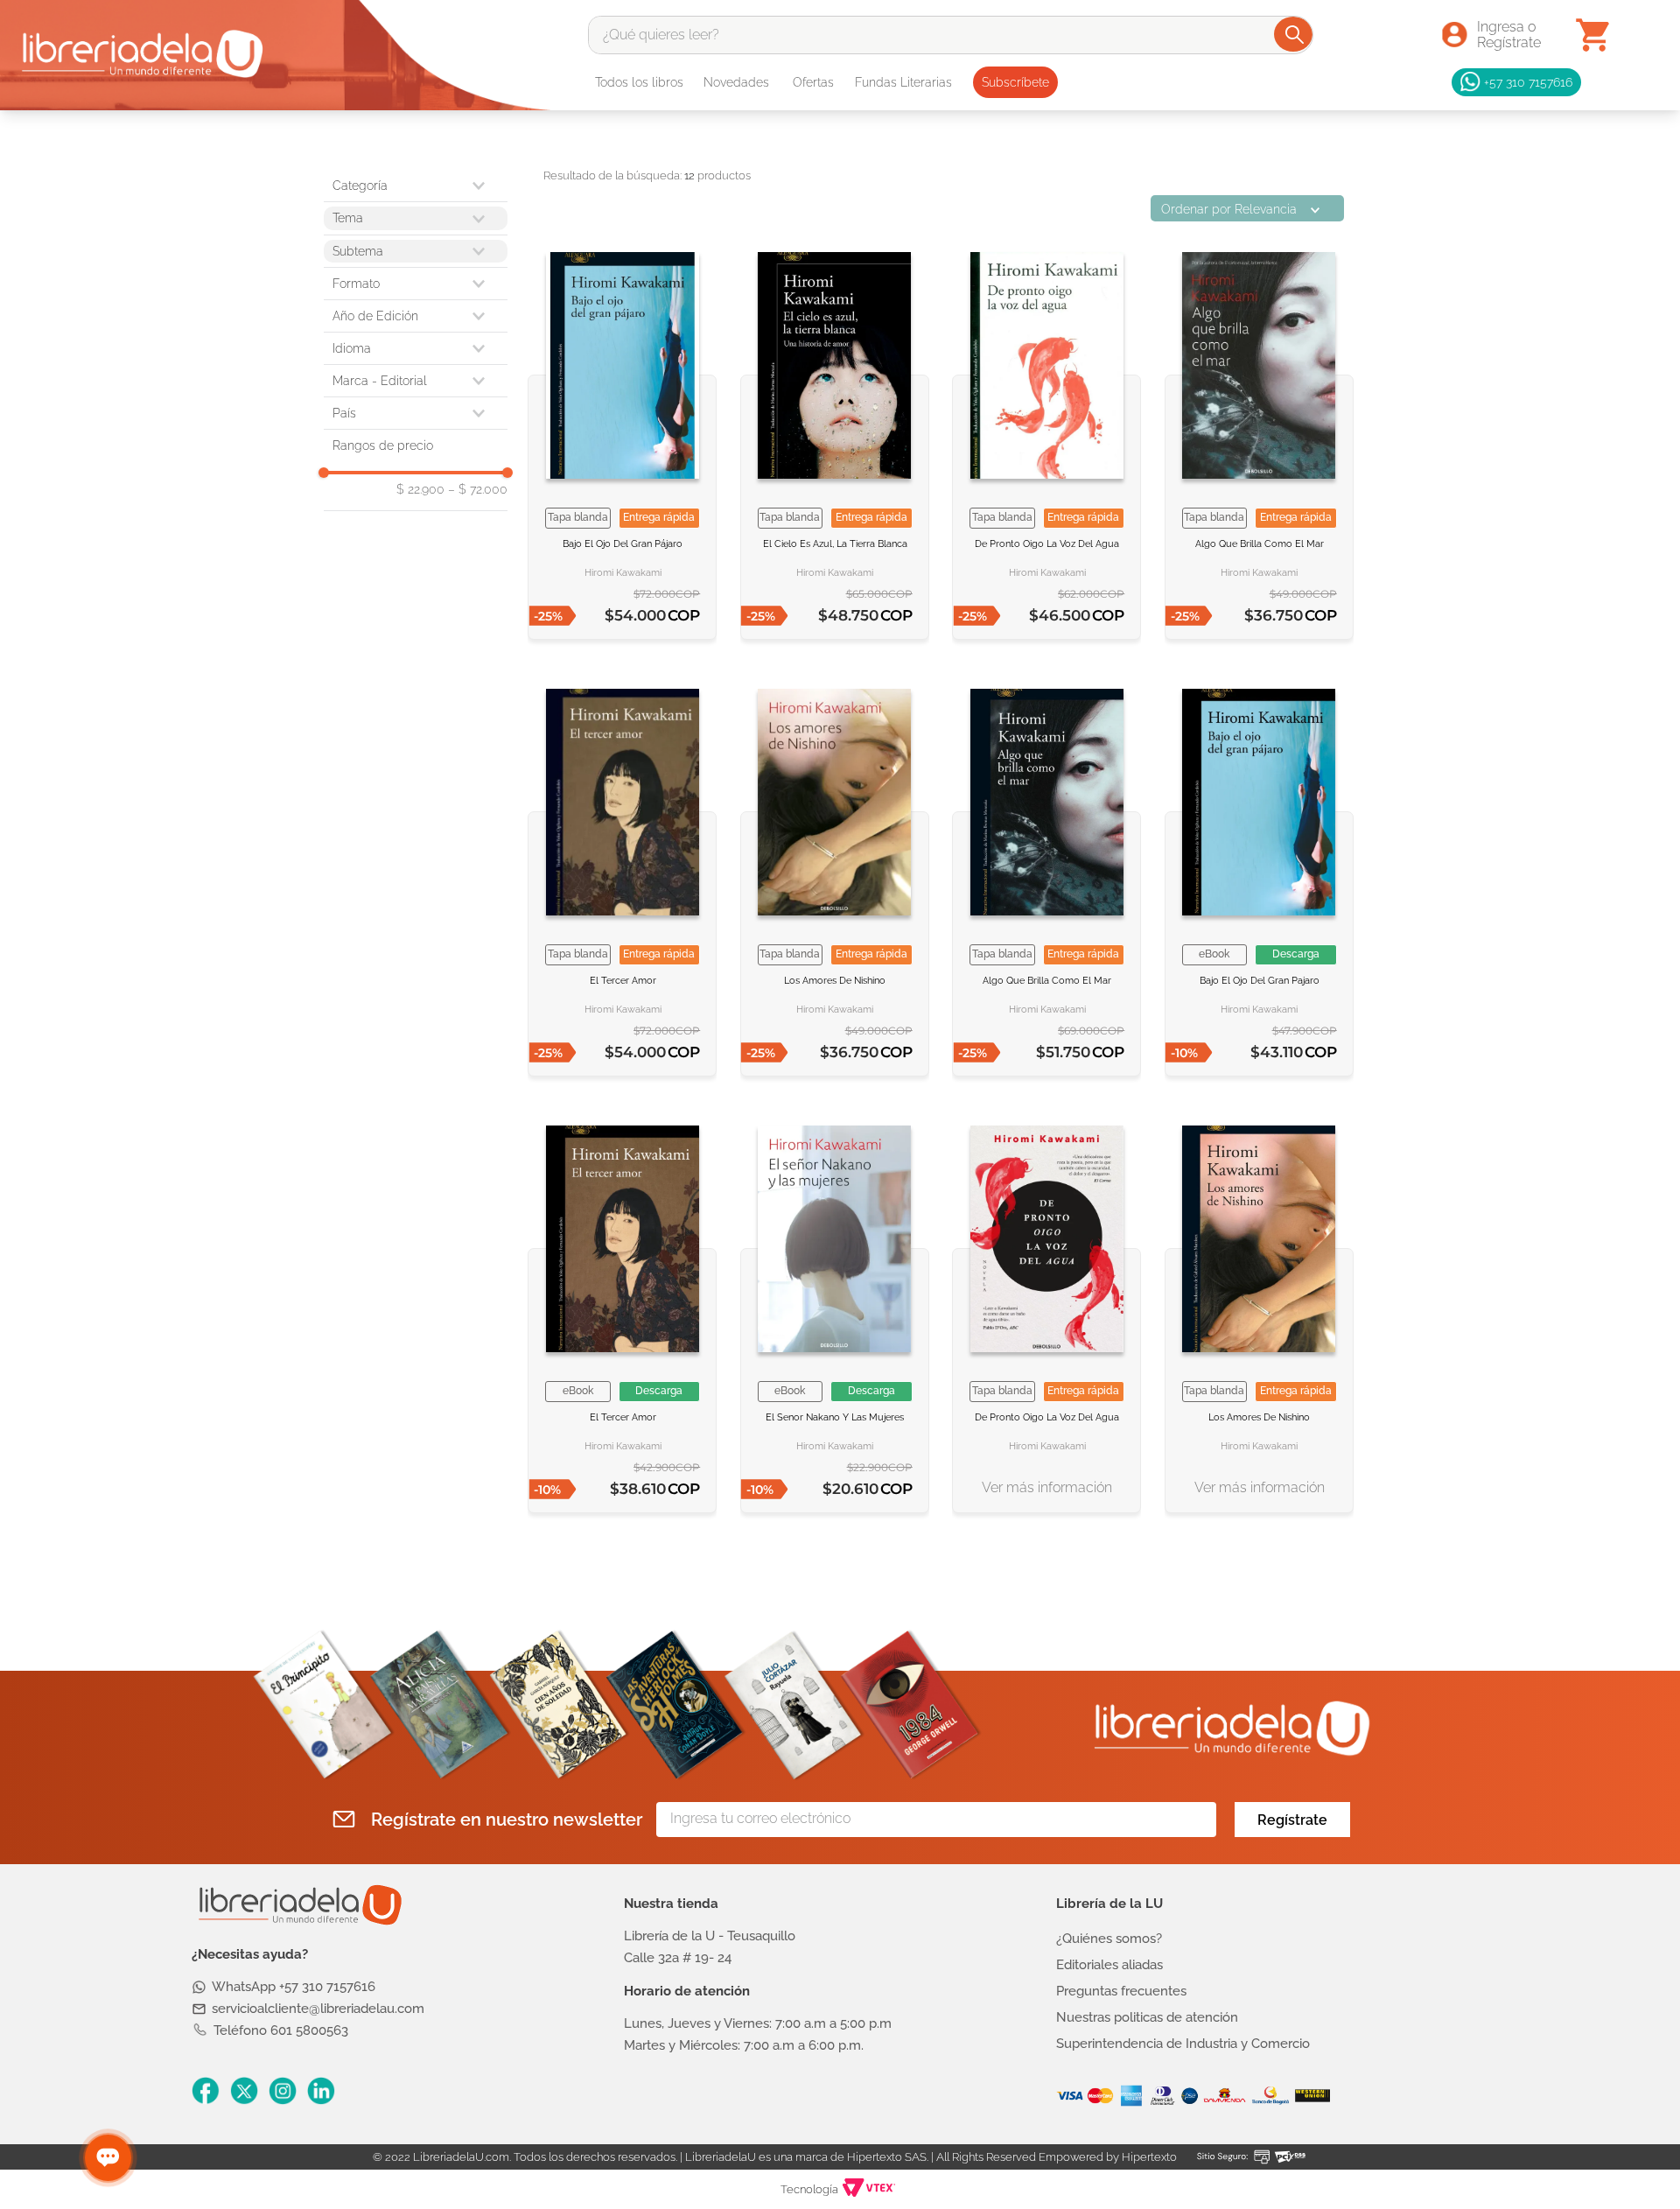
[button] (416, 284)
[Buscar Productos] (1295, 34)
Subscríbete (1015, 82)
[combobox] (951, 35)
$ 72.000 (478, 489)
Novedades (736, 82)
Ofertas (813, 82)
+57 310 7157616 (1528, 82)
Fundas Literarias (903, 82)
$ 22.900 (420, 489)
